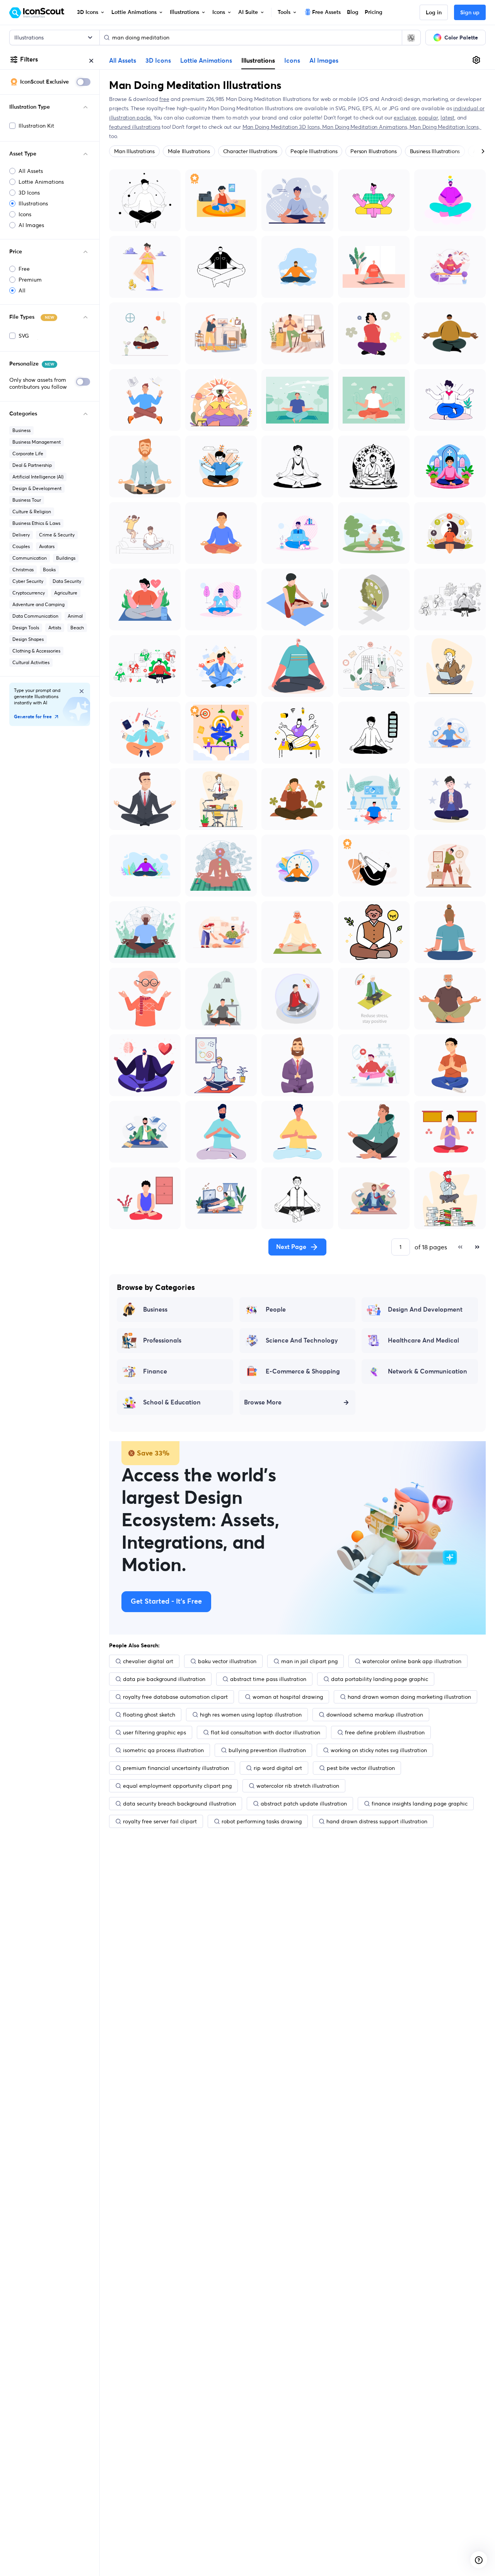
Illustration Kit (36, 126)
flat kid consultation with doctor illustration (265, 1732)
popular (428, 118)
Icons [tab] (292, 61)
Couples (21, 546)
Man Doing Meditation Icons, (445, 127)
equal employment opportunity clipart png (177, 1786)
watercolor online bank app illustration (412, 1661)
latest (447, 118)
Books (49, 570)
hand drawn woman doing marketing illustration (409, 1697)
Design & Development (37, 488)
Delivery (21, 535)
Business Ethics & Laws (36, 523)
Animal (75, 616)
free (164, 99)
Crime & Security (57, 535)
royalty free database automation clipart (175, 1697)
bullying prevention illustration (267, 1750)
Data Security (67, 581)
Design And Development (425, 1310)
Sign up (470, 13)
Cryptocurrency (29, 593)
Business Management (37, 442)
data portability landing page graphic (380, 1679)
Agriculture (66, 593)
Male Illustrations (189, 151)
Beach (77, 628)
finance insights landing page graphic (420, 1804)
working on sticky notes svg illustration (379, 1750)
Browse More (263, 1402)
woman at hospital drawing (288, 1697)
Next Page (291, 1247)
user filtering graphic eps (154, 1732)
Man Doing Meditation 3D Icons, (282, 127)
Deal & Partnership (32, 465)
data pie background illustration (164, 1679)
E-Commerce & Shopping (303, 1372)
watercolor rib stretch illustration (298, 1786)
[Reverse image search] (411, 38)
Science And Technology (302, 1341)
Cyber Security (28, 581)
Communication (30, 558)
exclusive (405, 118)
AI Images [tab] (324, 61)
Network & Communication (428, 1372)
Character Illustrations (250, 151)
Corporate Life (28, 454)
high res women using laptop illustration (251, 1715)
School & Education (172, 1402)
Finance (155, 1372)
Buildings (66, 558)
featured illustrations (135, 127)
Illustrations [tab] (258, 60)
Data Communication (35, 616)
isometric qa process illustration (163, 1750)
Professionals (162, 1341)
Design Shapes (28, 639)
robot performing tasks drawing (262, 1821)
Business (21, 430)
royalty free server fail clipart (160, 1821)
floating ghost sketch (149, 1715)
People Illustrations (314, 151)
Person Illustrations (373, 151)
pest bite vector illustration (361, 1768)
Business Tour (27, 500)
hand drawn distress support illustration (377, 1821)
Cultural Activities (31, 662)
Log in (434, 13)
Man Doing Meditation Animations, (366, 127)
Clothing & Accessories (36, 651)
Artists (55, 628)
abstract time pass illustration (268, 1679)
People (276, 1310)
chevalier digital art (148, 1661)
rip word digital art (278, 1768)
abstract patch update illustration (304, 1804)
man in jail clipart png (309, 1661)
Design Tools (26, 628)
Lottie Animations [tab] (206, 61)
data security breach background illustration (179, 1804)
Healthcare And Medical (423, 1341)
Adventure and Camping (38, 604)
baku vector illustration (227, 1661)
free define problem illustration (385, 1732)
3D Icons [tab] (158, 61)
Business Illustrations (435, 151)
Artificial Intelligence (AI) (38, 477)
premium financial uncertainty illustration (176, 1768)
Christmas (23, 570)
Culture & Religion (32, 512)
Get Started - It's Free (166, 1602)
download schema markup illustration (375, 1715)
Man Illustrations (134, 151)
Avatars (47, 546)
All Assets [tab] (123, 61)
